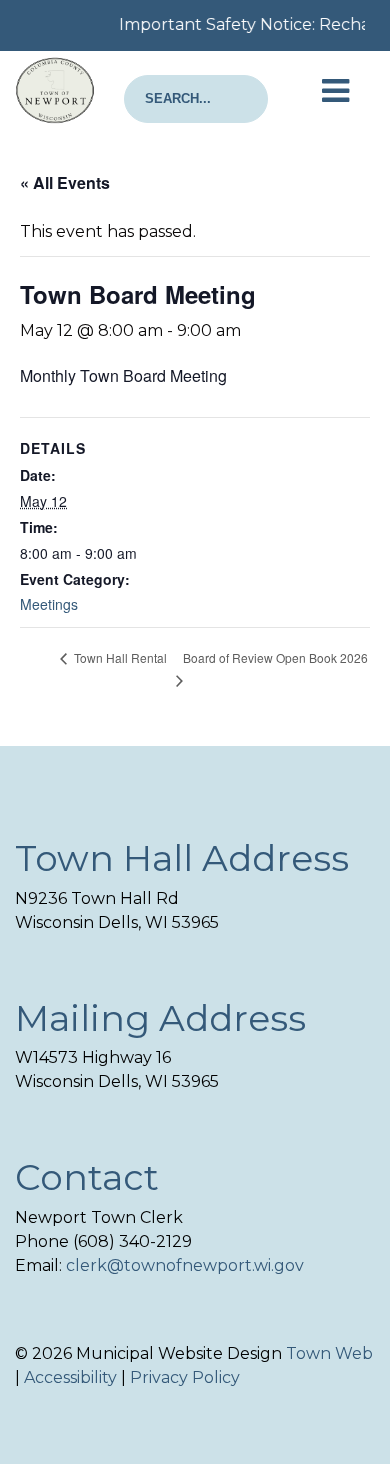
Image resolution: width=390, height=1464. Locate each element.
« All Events (65, 182)
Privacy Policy (185, 1377)
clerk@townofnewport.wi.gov (185, 1265)
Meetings (49, 604)
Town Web (329, 1353)
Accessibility (70, 1377)
